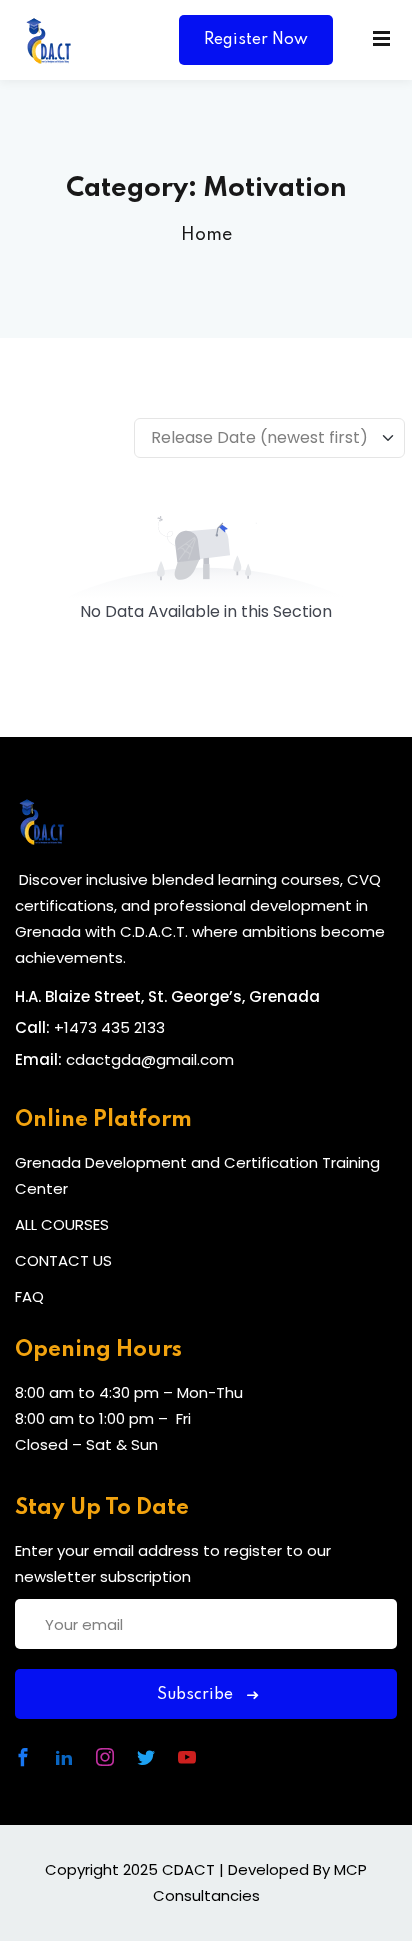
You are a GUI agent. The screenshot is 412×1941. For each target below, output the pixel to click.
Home (206, 235)
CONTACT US (63, 1260)
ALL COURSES (62, 1224)
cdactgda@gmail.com (150, 1059)
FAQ (29, 1296)
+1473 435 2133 (109, 1027)
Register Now (256, 40)
